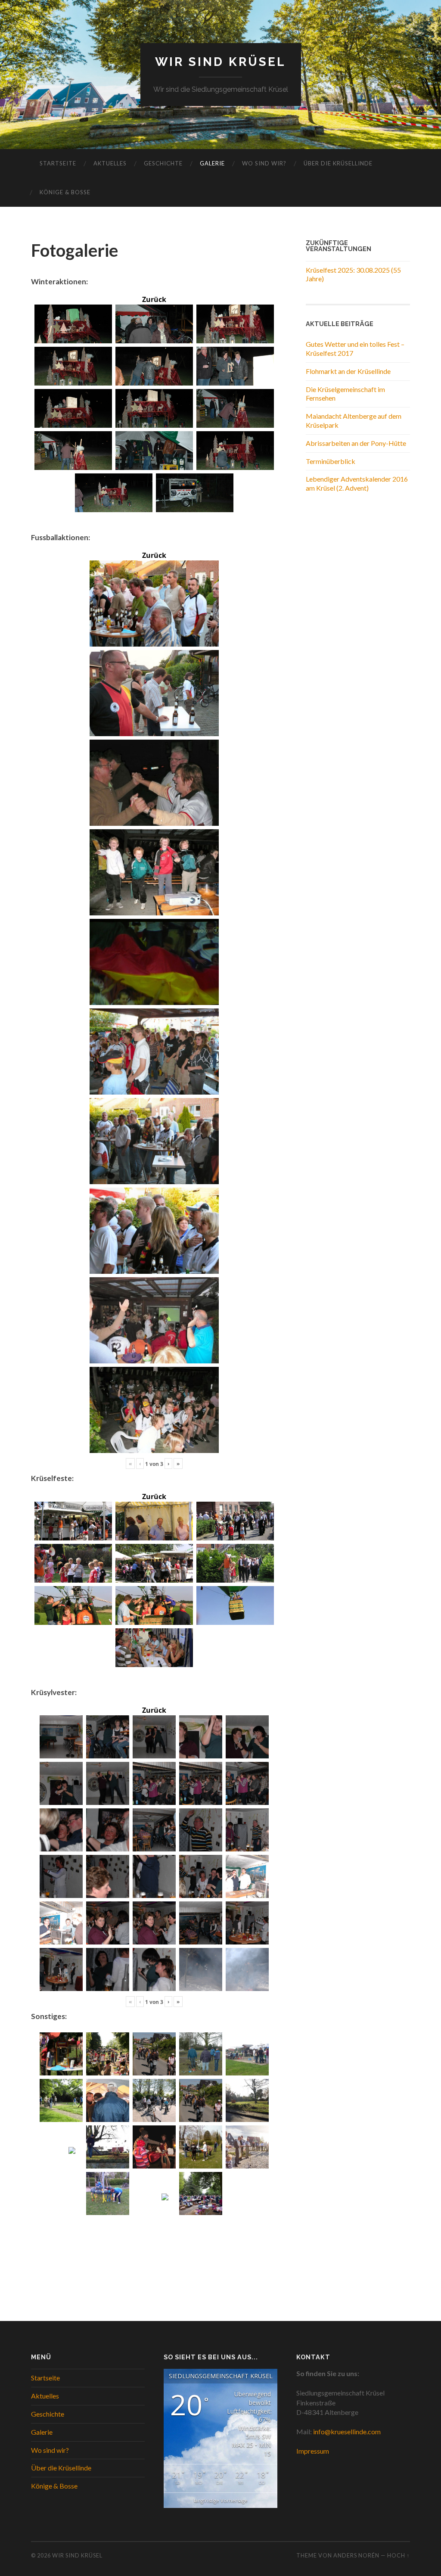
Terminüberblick (331, 461)
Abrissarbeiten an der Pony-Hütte (356, 443)
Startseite (58, 163)
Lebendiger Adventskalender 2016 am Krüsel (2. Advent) (357, 483)
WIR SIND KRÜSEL (220, 62)
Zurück (154, 299)
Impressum (313, 2451)
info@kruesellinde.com (347, 2431)
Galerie (212, 163)
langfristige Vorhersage (221, 2500)
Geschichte (163, 163)
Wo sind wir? (264, 163)
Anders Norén (356, 2555)
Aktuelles (110, 163)
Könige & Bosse (65, 192)
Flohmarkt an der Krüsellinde (348, 371)
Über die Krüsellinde (338, 163)
